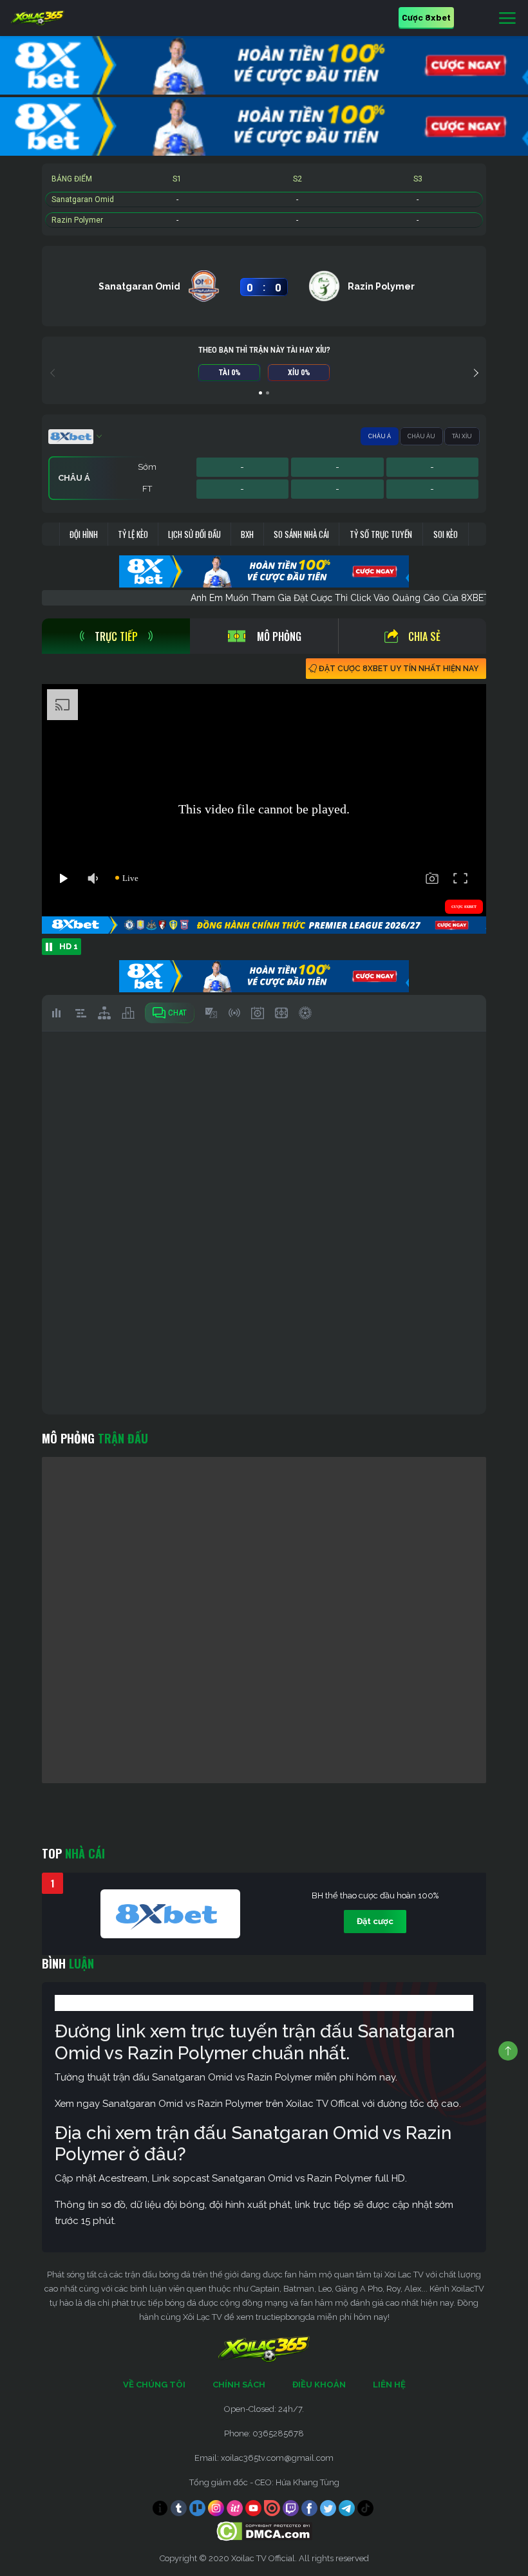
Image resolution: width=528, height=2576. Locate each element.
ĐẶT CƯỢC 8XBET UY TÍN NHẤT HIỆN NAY (399, 669)
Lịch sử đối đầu (194, 534)
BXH (247, 534)
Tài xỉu (462, 436)
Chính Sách (239, 2385)
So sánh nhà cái (301, 534)
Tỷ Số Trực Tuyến (381, 534)
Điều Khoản (319, 2385)
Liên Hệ (389, 2385)
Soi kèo (446, 534)
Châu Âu (421, 436)
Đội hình (84, 534)
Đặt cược (375, 1921)
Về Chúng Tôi (154, 2385)
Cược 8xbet (426, 17)
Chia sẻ (424, 636)
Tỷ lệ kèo (133, 534)
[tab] (116, 636)
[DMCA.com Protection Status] (264, 2530)
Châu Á (380, 436)
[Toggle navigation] (507, 19)
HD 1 (69, 946)
